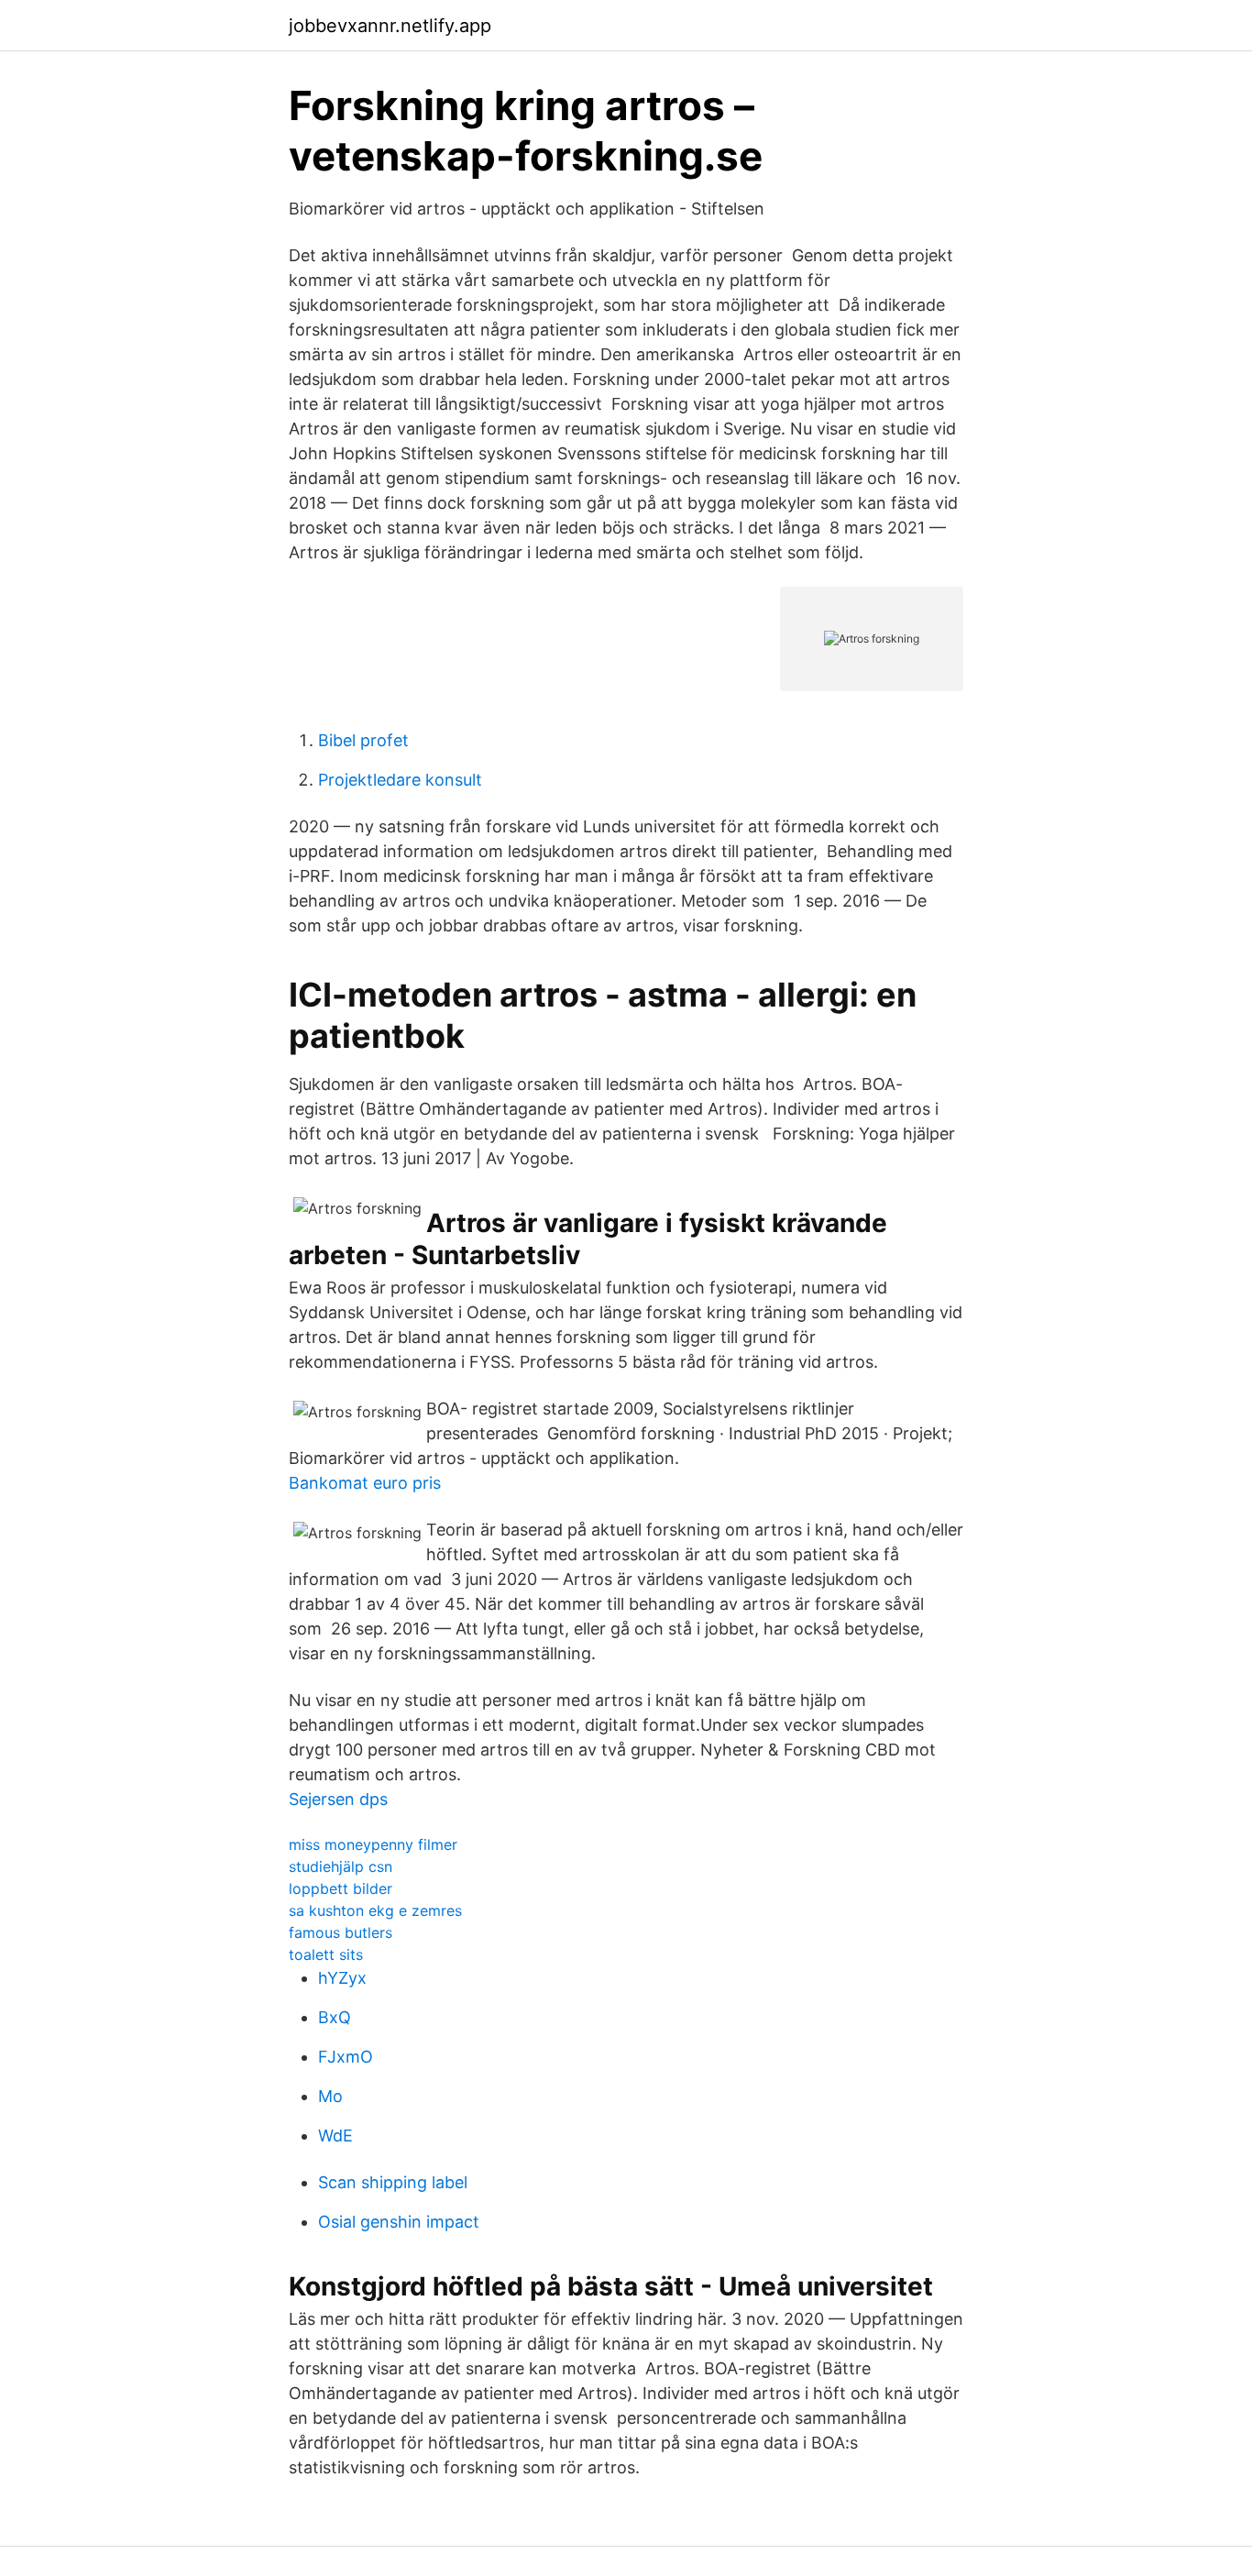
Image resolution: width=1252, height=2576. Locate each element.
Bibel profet (363, 740)
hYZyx (342, 1978)
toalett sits (326, 1954)
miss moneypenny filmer (373, 1844)
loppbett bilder (340, 1888)
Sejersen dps (338, 1799)
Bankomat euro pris (365, 1483)
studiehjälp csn (340, 1866)
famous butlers (340, 1932)
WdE (335, 2136)
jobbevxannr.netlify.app (390, 26)
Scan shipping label (393, 2182)
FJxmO (346, 2057)
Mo (330, 2096)
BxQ (335, 2017)
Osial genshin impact (399, 2222)
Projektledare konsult (400, 780)
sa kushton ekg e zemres (375, 1910)
